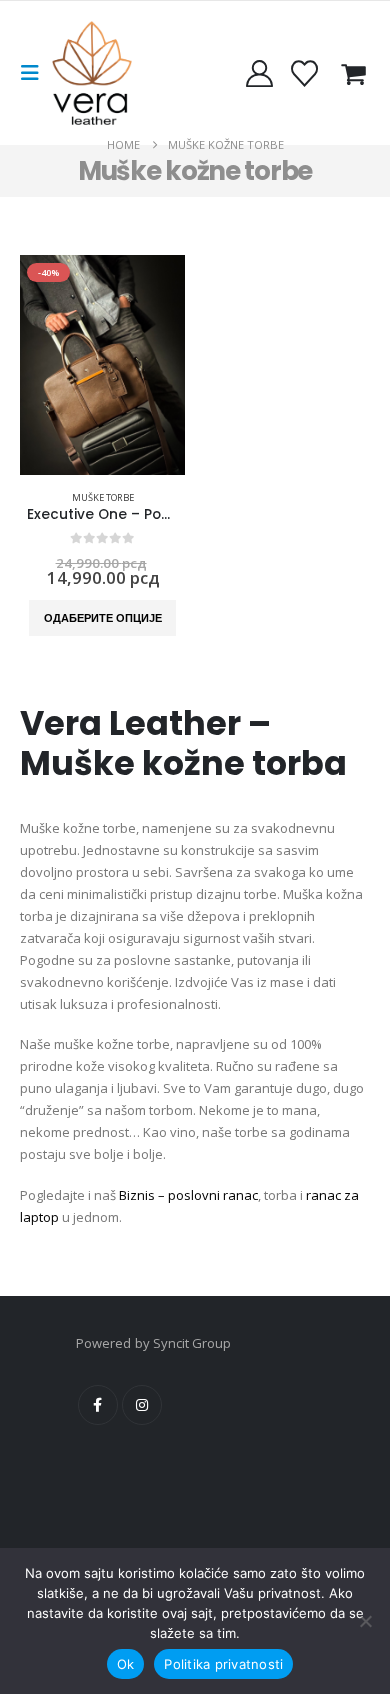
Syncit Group (192, 1343)
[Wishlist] (305, 73)
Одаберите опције (103, 618)
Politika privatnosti (223, 1664)
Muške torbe (103, 497)
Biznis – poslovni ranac (188, 1195)
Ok (126, 1664)
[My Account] (259, 73)
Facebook (98, 1405)
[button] (36, 73)
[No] (365, 1621)
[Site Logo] (92, 73)
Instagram (142, 1405)
